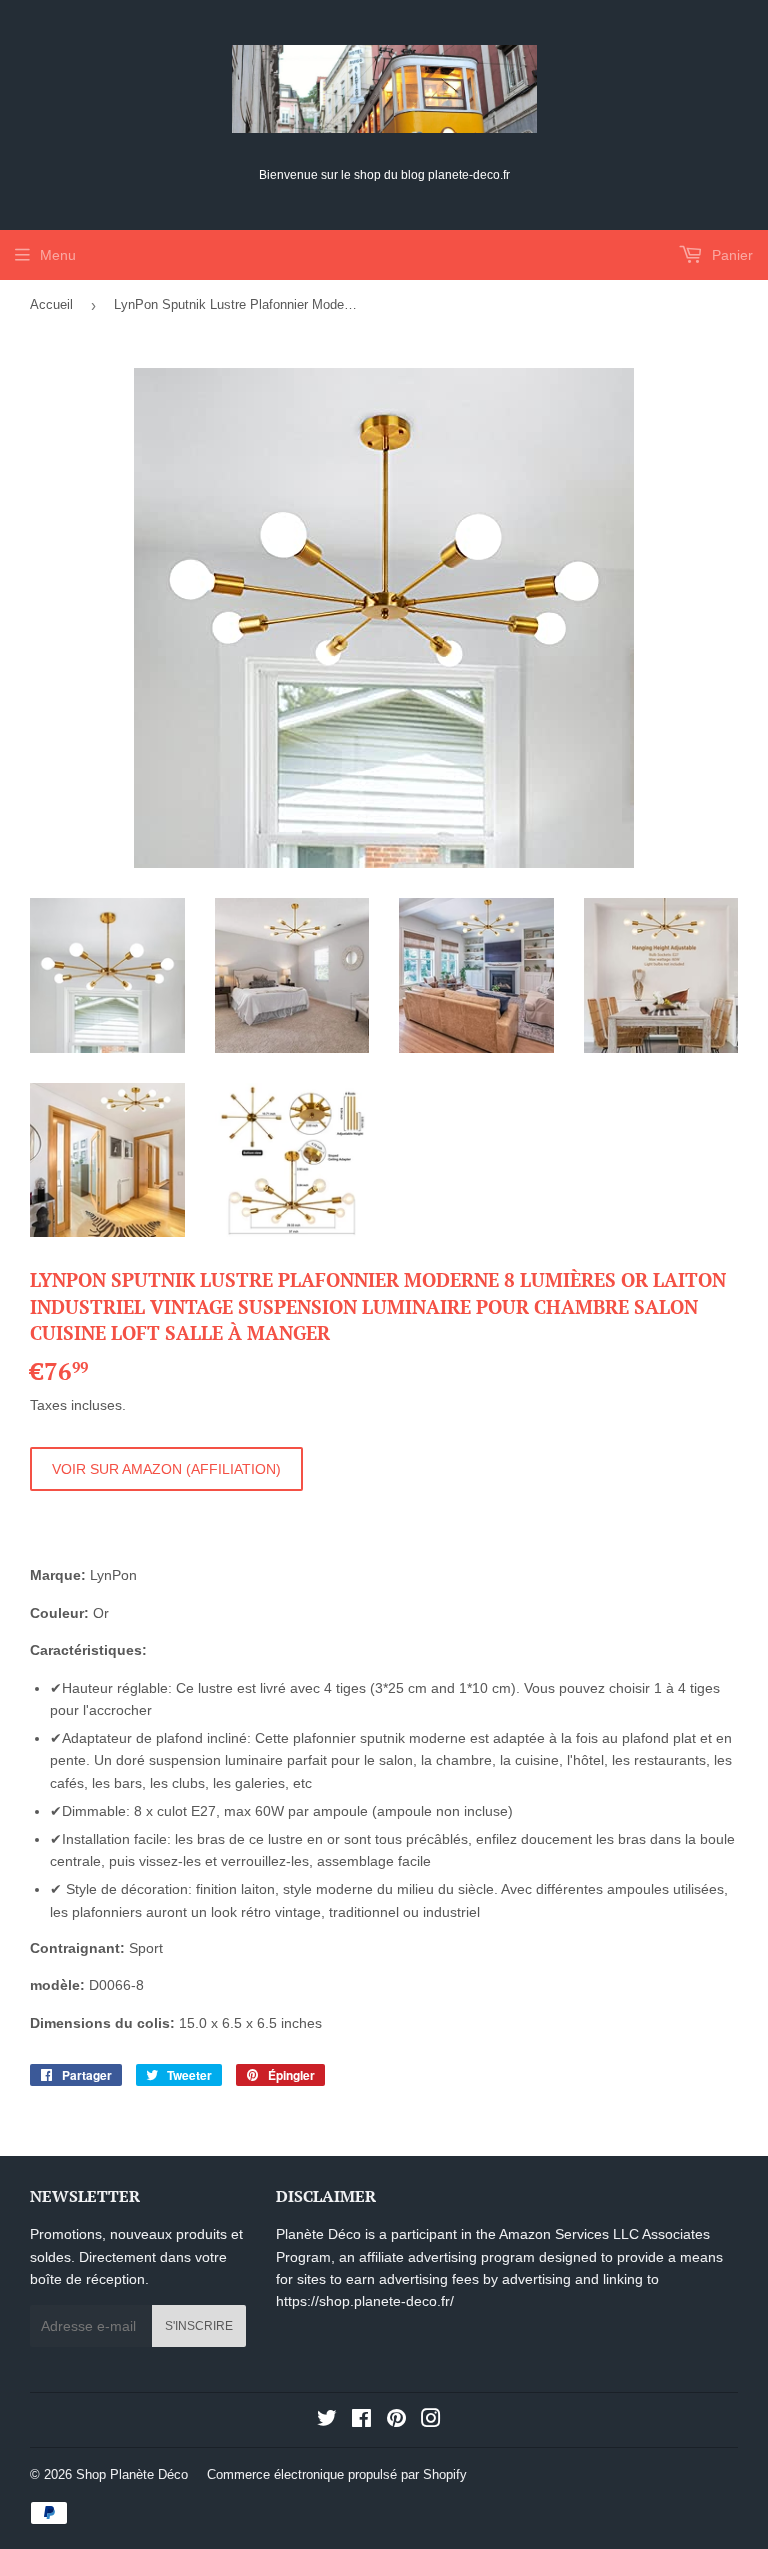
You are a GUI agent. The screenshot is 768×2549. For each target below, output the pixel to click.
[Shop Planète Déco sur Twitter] (327, 2421)
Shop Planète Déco (132, 2474)
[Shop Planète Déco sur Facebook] (361, 2421)
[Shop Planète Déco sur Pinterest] (396, 2421)
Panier (730, 255)
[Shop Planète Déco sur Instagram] (431, 2421)
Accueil (51, 304)
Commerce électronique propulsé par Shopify (337, 2474)
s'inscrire (199, 2326)
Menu (58, 255)
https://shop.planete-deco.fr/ (365, 2301)
